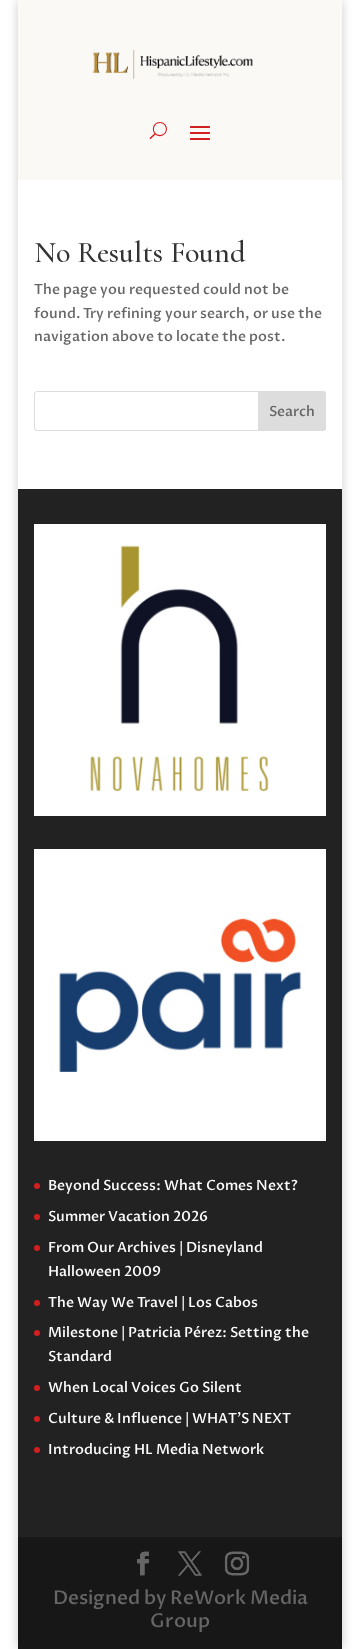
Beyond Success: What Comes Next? (173, 1185)
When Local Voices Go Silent (145, 1387)
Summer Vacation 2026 (128, 1216)
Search (292, 411)
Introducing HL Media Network (156, 1449)
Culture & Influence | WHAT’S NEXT (169, 1418)
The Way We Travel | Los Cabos (153, 1302)
